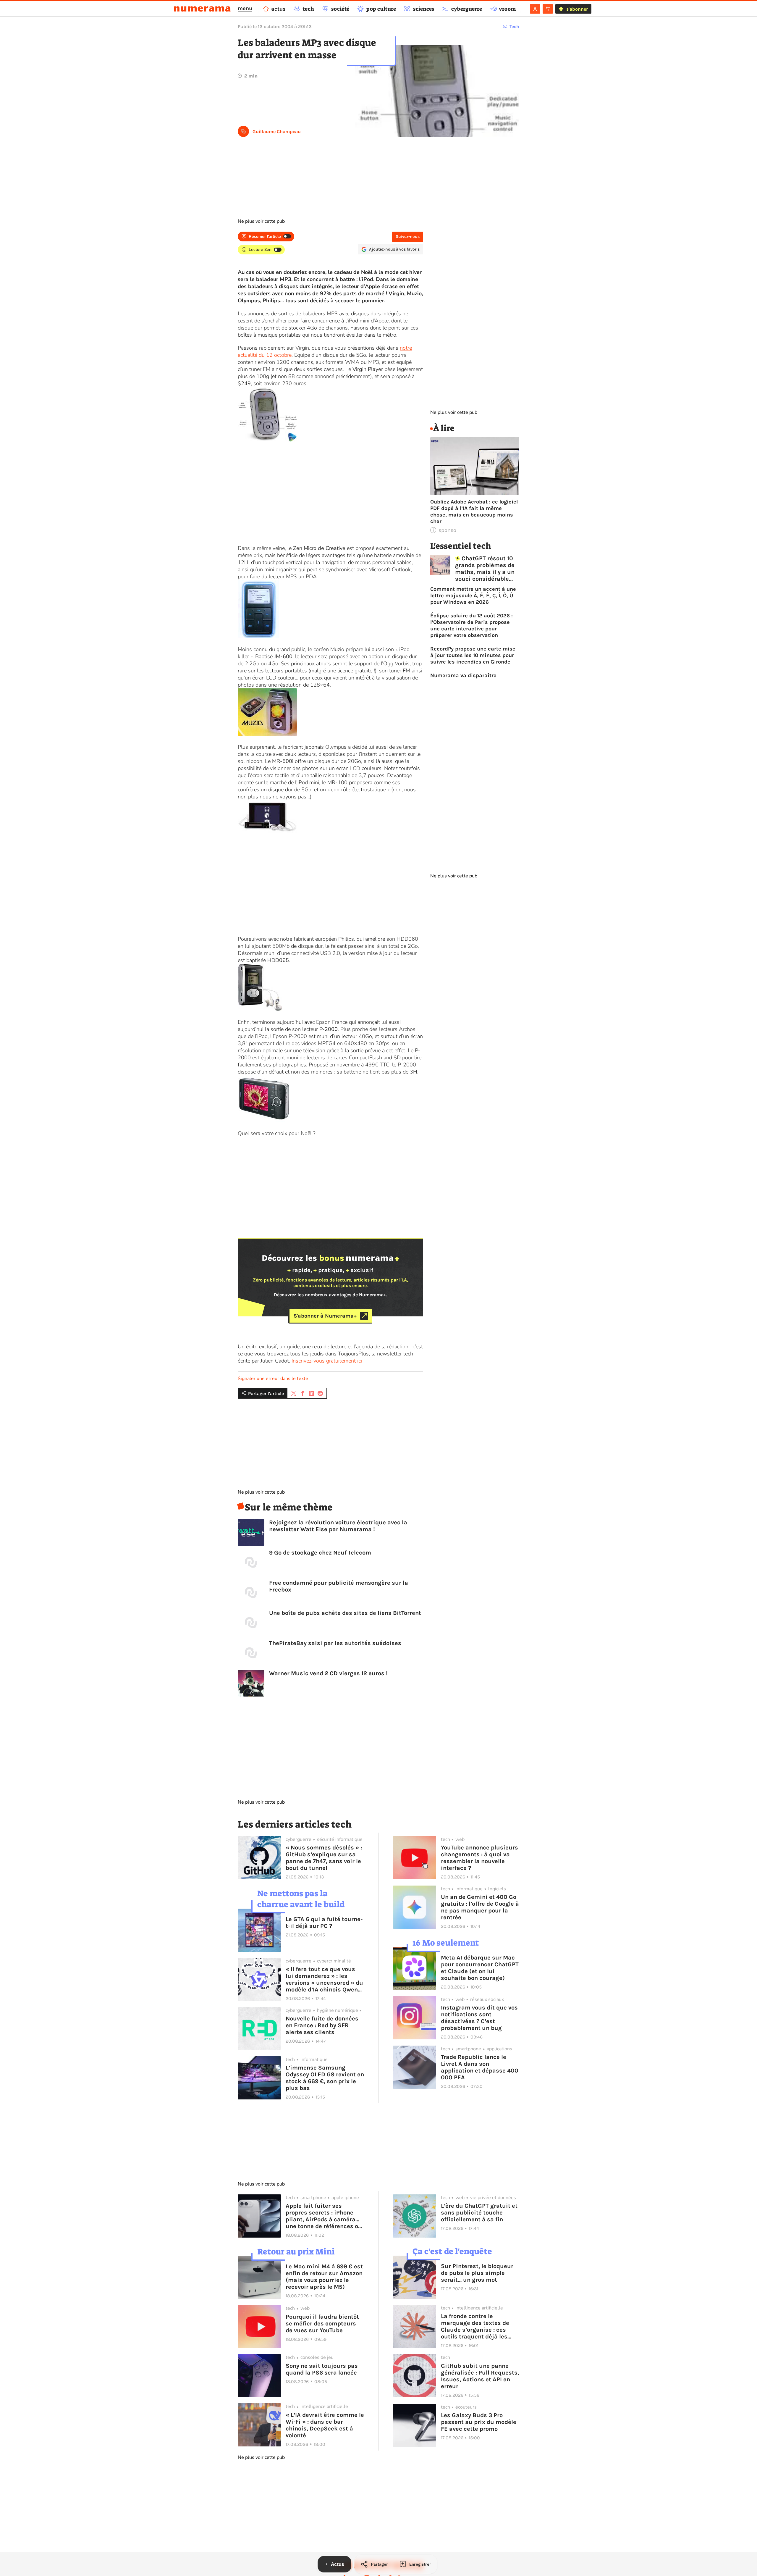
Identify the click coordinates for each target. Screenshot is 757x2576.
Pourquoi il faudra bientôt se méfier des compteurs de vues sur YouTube (322, 2324)
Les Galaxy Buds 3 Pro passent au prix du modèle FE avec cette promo (479, 2422)
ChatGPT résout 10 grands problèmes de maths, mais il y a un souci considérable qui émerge (485, 569)
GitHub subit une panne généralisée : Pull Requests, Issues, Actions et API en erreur (480, 2376)
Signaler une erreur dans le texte (273, 1379)
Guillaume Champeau (277, 131)
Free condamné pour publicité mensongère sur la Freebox (339, 1586)
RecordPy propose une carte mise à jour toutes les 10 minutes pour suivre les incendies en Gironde (473, 655)
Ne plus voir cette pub (261, 221)
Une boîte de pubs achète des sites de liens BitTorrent (345, 1613)
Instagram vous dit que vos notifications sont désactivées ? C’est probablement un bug (479, 2018)
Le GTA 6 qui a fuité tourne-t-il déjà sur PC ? (324, 1923)
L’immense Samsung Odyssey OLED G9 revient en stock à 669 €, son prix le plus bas (325, 2078)
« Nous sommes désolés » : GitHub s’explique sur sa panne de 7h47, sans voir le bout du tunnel (324, 1858)
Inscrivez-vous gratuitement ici (327, 1361)
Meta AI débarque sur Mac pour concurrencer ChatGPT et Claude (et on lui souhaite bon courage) (480, 1968)
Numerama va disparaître (463, 675)
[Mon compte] (535, 9)
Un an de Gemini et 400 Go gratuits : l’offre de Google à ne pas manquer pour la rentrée (480, 1907)
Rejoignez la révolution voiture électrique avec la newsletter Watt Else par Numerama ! (338, 1526)
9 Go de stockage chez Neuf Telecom (320, 1553)
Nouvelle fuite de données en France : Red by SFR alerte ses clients (322, 2025)
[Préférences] (548, 9)
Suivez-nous (408, 237)
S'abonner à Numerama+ (325, 1316)
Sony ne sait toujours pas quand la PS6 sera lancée (322, 2369)
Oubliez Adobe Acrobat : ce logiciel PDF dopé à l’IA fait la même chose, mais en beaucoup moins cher (474, 511)
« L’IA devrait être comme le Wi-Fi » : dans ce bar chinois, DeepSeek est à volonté (325, 2425)
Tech (514, 26)
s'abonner (577, 9)
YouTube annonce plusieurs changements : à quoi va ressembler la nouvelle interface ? (479, 1858)
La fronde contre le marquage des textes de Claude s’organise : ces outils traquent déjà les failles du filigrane (475, 2326)
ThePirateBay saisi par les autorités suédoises (335, 1643)
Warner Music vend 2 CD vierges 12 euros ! (328, 1673)
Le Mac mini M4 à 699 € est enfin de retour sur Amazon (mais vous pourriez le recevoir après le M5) (324, 2277)
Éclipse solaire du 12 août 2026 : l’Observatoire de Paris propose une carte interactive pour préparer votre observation (471, 625)
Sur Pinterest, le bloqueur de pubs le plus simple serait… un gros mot (477, 2273)
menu (245, 8)
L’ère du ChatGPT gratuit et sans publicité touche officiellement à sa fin (479, 2213)
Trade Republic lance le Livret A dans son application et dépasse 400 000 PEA (480, 2067)
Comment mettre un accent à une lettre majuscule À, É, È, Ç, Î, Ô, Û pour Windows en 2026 (473, 595)
